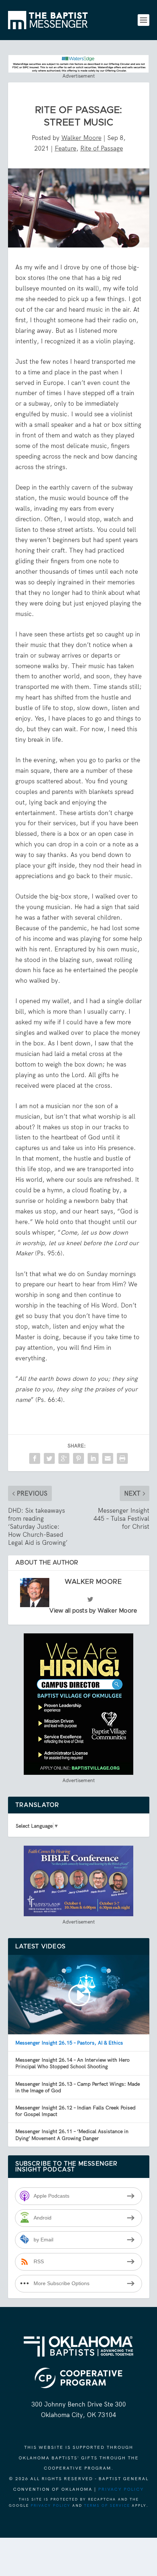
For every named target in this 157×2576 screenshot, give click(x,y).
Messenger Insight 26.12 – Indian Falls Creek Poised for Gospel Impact (75, 2111)
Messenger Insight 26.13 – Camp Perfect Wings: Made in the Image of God (78, 2087)
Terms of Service (107, 2505)
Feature (66, 148)
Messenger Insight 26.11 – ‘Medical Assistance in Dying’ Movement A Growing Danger (72, 2135)
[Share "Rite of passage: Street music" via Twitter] (49, 1458)
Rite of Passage (102, 148)
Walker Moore (81, 138)
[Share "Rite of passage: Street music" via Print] (122, 1458)
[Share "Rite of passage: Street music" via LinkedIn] (93, 1458)
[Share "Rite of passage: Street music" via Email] (108, 1458)
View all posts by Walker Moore (93, 1611)
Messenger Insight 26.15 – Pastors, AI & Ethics (69, 2043)
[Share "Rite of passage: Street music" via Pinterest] (78, 1458)
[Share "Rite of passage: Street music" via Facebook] (35, 1458)
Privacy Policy (121, 2489)
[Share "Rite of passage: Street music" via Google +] (64, 1458)
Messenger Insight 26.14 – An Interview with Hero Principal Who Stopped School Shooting (72, 2063)
